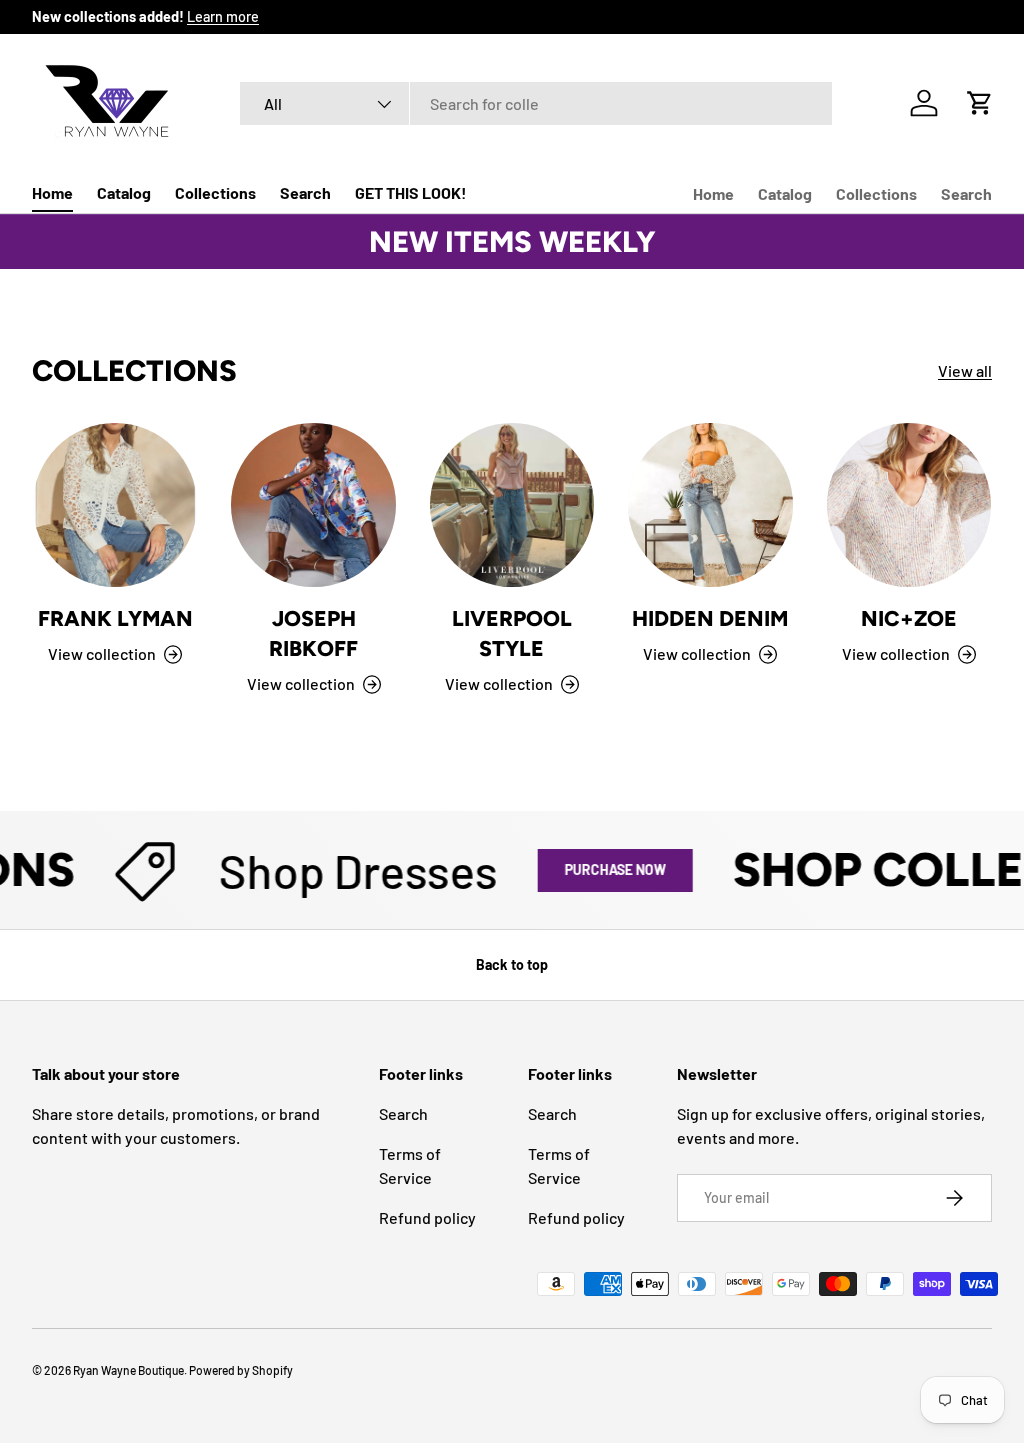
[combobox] (536, 103)
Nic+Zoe (909, 618)
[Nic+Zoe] (909, 505)
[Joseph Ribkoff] (313, 505)
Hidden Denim (710, 618)
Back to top (512, 964)
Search (305, 192)
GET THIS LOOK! (411, 192)
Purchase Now (596, 869)
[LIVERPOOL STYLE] (512, 505)
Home (52, 192)
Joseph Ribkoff (313, 633)
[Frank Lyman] (115, 505)
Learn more (223, 16)
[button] (980, 103)
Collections (215, 192)
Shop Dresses (339, 870)
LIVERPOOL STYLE (512, 633)
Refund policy (427, 1217)
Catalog (124, 192)
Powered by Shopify (241, 1370)
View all (965, 370)
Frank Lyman (115, 618)
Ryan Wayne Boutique (128, 1370)
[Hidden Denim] (710, 505)
